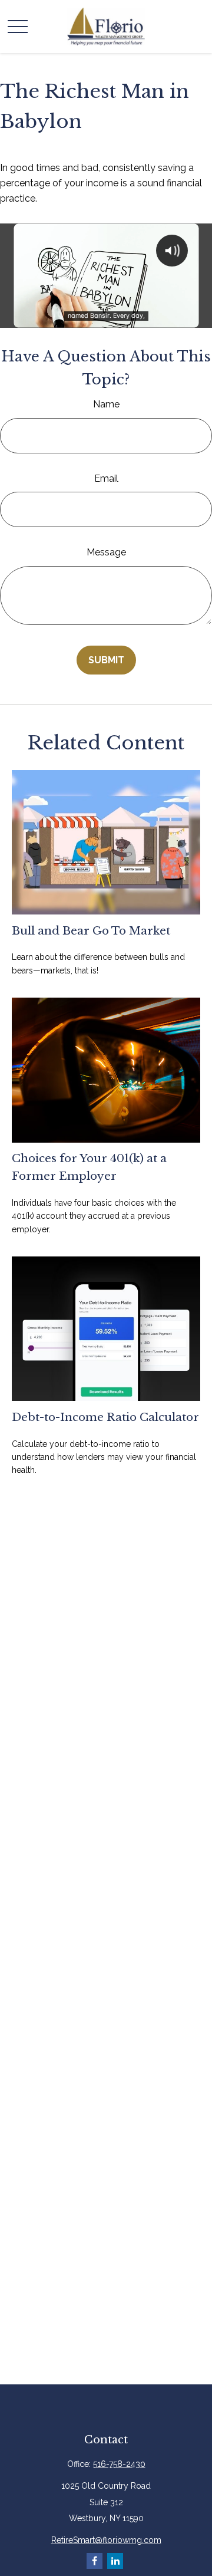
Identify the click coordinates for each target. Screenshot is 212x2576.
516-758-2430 (119, 2464)
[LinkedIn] (115, 2561)
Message (106, 552)
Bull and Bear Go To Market (91, 931)
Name (106, 404)
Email (106, 478)
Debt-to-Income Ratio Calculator (105, 1417)
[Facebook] (95, 2561)
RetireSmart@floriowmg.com (106, 2540)
